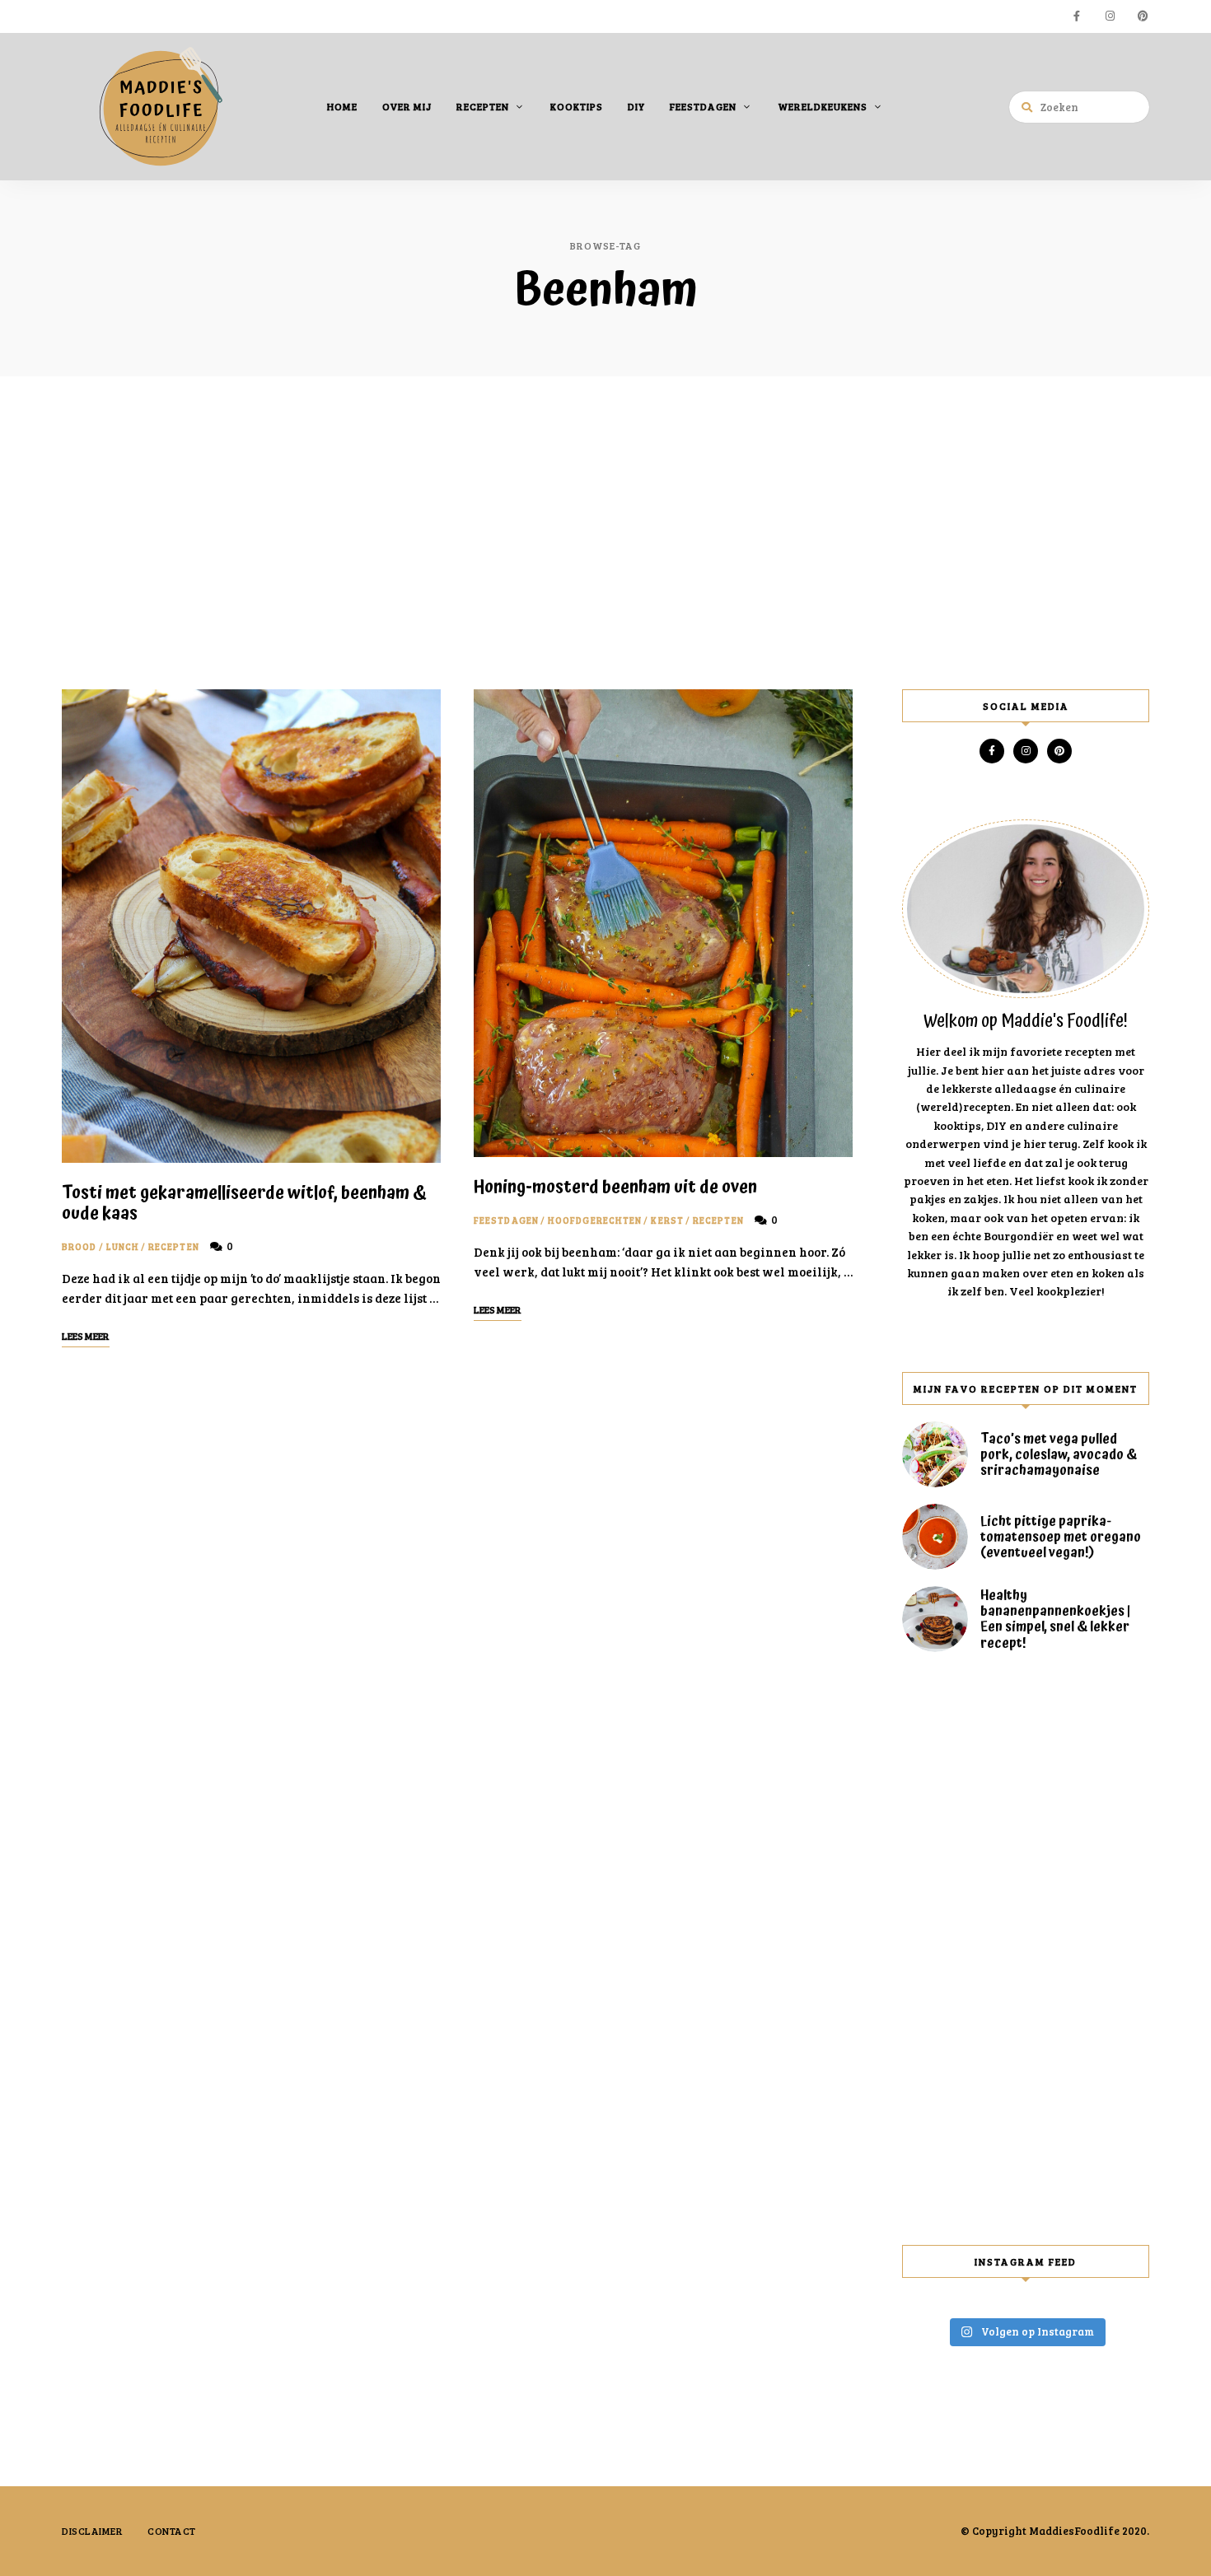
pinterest (1143, 16)
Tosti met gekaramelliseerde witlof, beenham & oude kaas (244, 1204)
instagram (1110, 16)
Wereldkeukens (823, 106)
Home (342, 106)
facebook (1077, 16)
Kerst (667, 1220)
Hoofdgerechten (595, 1220)
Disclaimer (92, 2531)
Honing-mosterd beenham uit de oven (615, 1188)
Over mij (407, 106)
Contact (172, 2531)
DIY (636, 106)
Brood (79, 1246)
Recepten (483, 106)
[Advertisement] (605, 533)
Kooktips (577, 106)
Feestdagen (703, 106)
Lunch (123, 1246)
